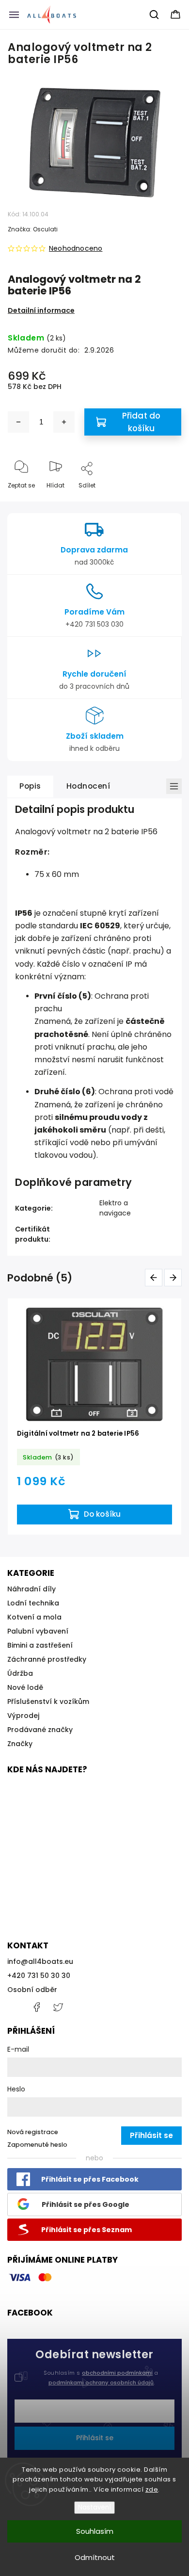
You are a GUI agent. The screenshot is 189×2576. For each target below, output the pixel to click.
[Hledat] (155, 15)
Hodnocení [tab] (88, 786)
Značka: (33, 229)
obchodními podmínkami (117, 2373)
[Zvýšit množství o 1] (64, 422)
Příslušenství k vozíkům (48, 1701)
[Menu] (14, 15)
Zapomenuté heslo (37, 2145)
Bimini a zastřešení (40, 1645)
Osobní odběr (32, 1990)
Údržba (20, 1673)
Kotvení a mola (34, 1617)
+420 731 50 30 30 (39, 1976)
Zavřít (164, 501)
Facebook (36, 2007)
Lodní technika (33, 1603)
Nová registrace (33, 2132)
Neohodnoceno (76, 248)
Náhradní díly (31, 1589)
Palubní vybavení (38, 1631)
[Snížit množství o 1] (18, 422)
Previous (155, 1277)
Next (175, 1277)
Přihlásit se (95, 2438)
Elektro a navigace (115, 1208)
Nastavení (94, 2507)
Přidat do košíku (142, 422)
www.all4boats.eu (58, 2007)
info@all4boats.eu (40, 1961)
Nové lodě (25, 1687)
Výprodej (23, 1716)
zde (152, 2489)
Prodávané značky (40, 1730)
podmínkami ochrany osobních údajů (101, 2382)
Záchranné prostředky (47, 1659)
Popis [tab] (30, 786)
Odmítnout (95, 2557)
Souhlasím (95, 2531)
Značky (20, 1744)
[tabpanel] (94, 1417)
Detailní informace (41, 310)
